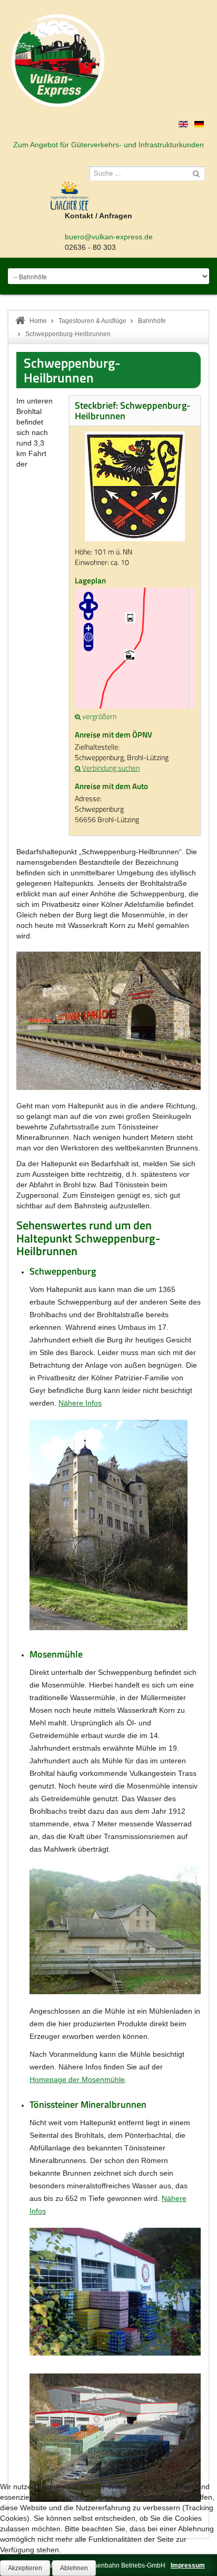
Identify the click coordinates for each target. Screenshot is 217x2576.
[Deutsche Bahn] (78, 768)
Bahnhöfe (152, 321)
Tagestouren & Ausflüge (92, 321)
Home (38, 321)
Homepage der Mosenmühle (77, 2079)
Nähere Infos (80, 1403)
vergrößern (99, 716)
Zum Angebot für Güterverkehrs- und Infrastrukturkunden (108, 145)
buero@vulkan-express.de (109, 237)
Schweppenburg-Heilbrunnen (72, 370)
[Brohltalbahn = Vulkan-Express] (58, 60)
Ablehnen (74, 2568)
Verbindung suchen (111, 768)
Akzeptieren (25, 2568)
